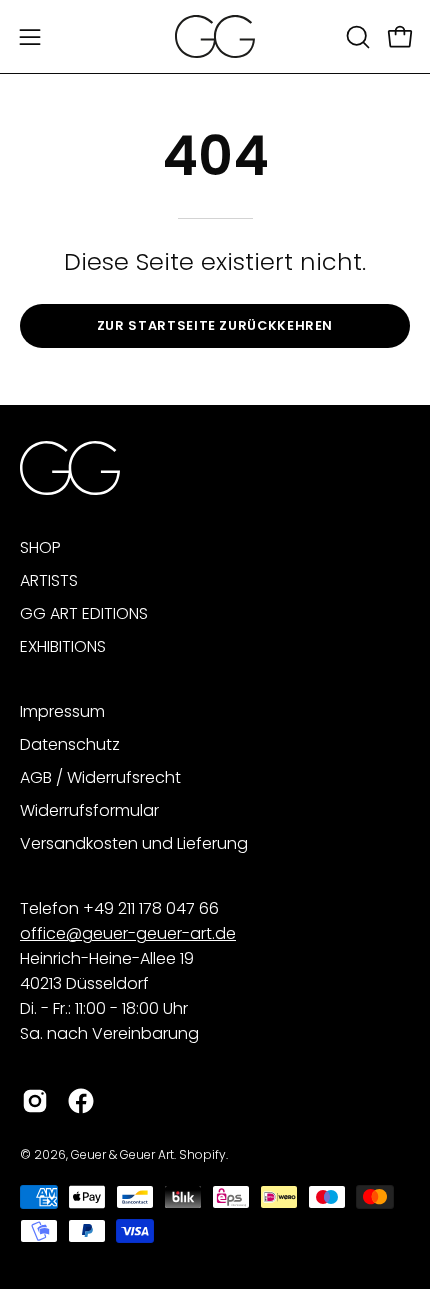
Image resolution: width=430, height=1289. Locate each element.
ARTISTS (49, 580)
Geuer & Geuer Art (122, 1154)
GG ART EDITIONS (84, 613)
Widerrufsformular (89, 810)
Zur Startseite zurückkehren (215, 325)
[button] (356, 37)
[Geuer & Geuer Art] (215, 36)
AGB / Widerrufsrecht (100, 777)
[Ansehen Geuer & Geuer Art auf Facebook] (81, 1101)
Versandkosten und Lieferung (134, 843)
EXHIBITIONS (63, 646)
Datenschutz (70, 744)
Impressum (62, 711)
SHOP (40, 547)
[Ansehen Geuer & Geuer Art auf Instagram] (35, 1101)
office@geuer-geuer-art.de (128, 933)
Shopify (202, 1154)
